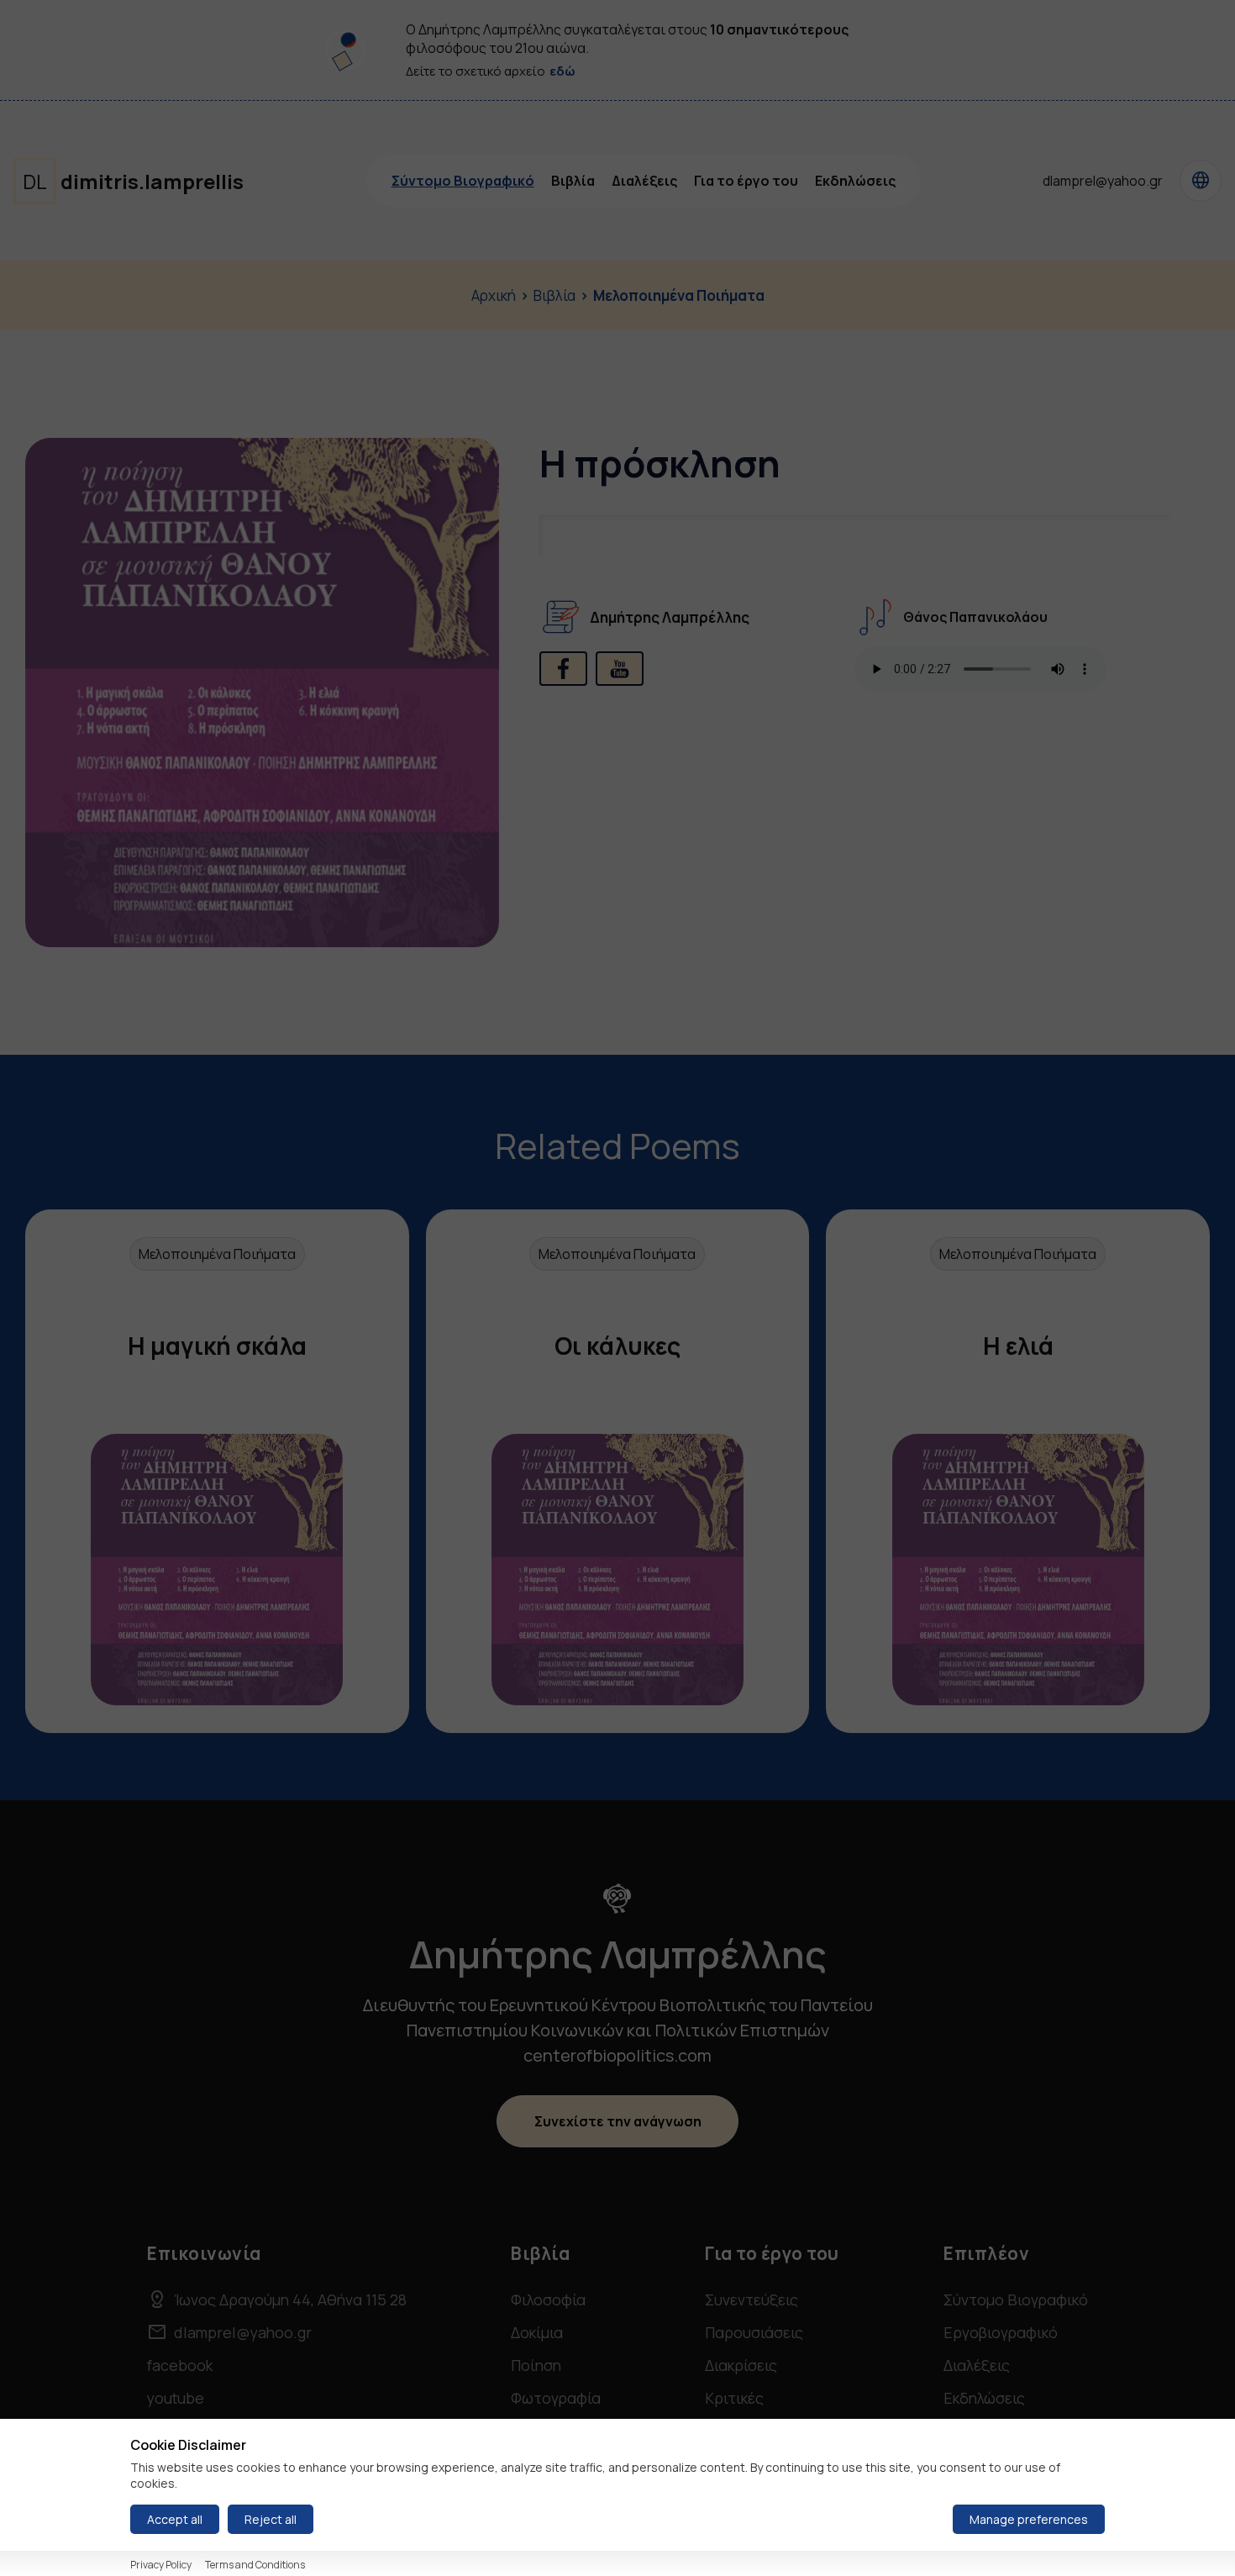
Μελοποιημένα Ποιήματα (679, 295)
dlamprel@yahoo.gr (1103, 181)
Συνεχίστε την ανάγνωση (618, 2121)
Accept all (175, 2519)
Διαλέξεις (644, 181)
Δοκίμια (537, 2332)
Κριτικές (734, 2398)
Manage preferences (1029, 2519)
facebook (180, 2365)
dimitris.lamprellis (133, 181)
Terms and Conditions (255, 2565)
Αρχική (494, 295)
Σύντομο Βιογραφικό (463, 181)
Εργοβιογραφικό (1001, 2332)
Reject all (271, 2519)
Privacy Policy (161, 2565)
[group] (217, 1471)
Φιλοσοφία (548, 2299)
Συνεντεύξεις (752, 2299)
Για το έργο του (746, 181)
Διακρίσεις (741, 2365)
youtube (176, 2398)
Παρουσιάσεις (754, 2332)
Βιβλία (573, 181)
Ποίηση (536, 2365)
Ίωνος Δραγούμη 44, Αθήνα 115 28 (277, 2299)
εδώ (562, 71)
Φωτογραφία (556, 2398)
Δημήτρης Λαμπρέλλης (670, 617)
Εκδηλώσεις (855, 181)
